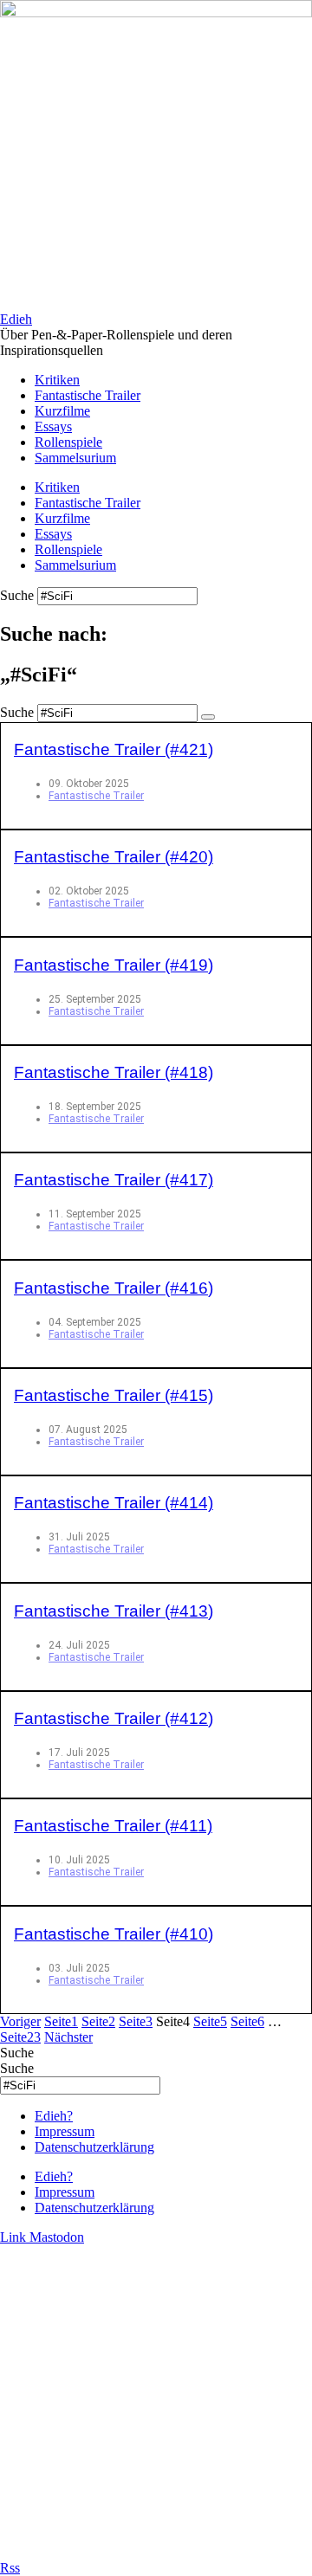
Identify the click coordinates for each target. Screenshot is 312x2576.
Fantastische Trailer (88, 395)
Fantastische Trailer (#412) (114, 1718)
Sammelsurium (75, 458)
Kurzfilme (62, 411)
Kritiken (57, 380)
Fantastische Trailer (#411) (113, 1826)
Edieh (16, 319)
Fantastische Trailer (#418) (114, 1072)
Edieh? (54, 2116)
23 (20, 2037)
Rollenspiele (68, 442)
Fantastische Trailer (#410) (114, 1934)
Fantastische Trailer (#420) (114, 857)
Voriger (20, 2021)
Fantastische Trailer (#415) (114, 1395)
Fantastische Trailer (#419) (114, 965)
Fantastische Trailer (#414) (114, 1503)
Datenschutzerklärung (94, 2147)
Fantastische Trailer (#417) (114, 1180)
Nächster (68, 2037)
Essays (53, 426)
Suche (17, 595)
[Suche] (208, 717)
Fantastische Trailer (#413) (114, 1611)
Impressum (65, 2131)
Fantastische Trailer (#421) (114, 749)
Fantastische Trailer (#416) (114, 1288)
